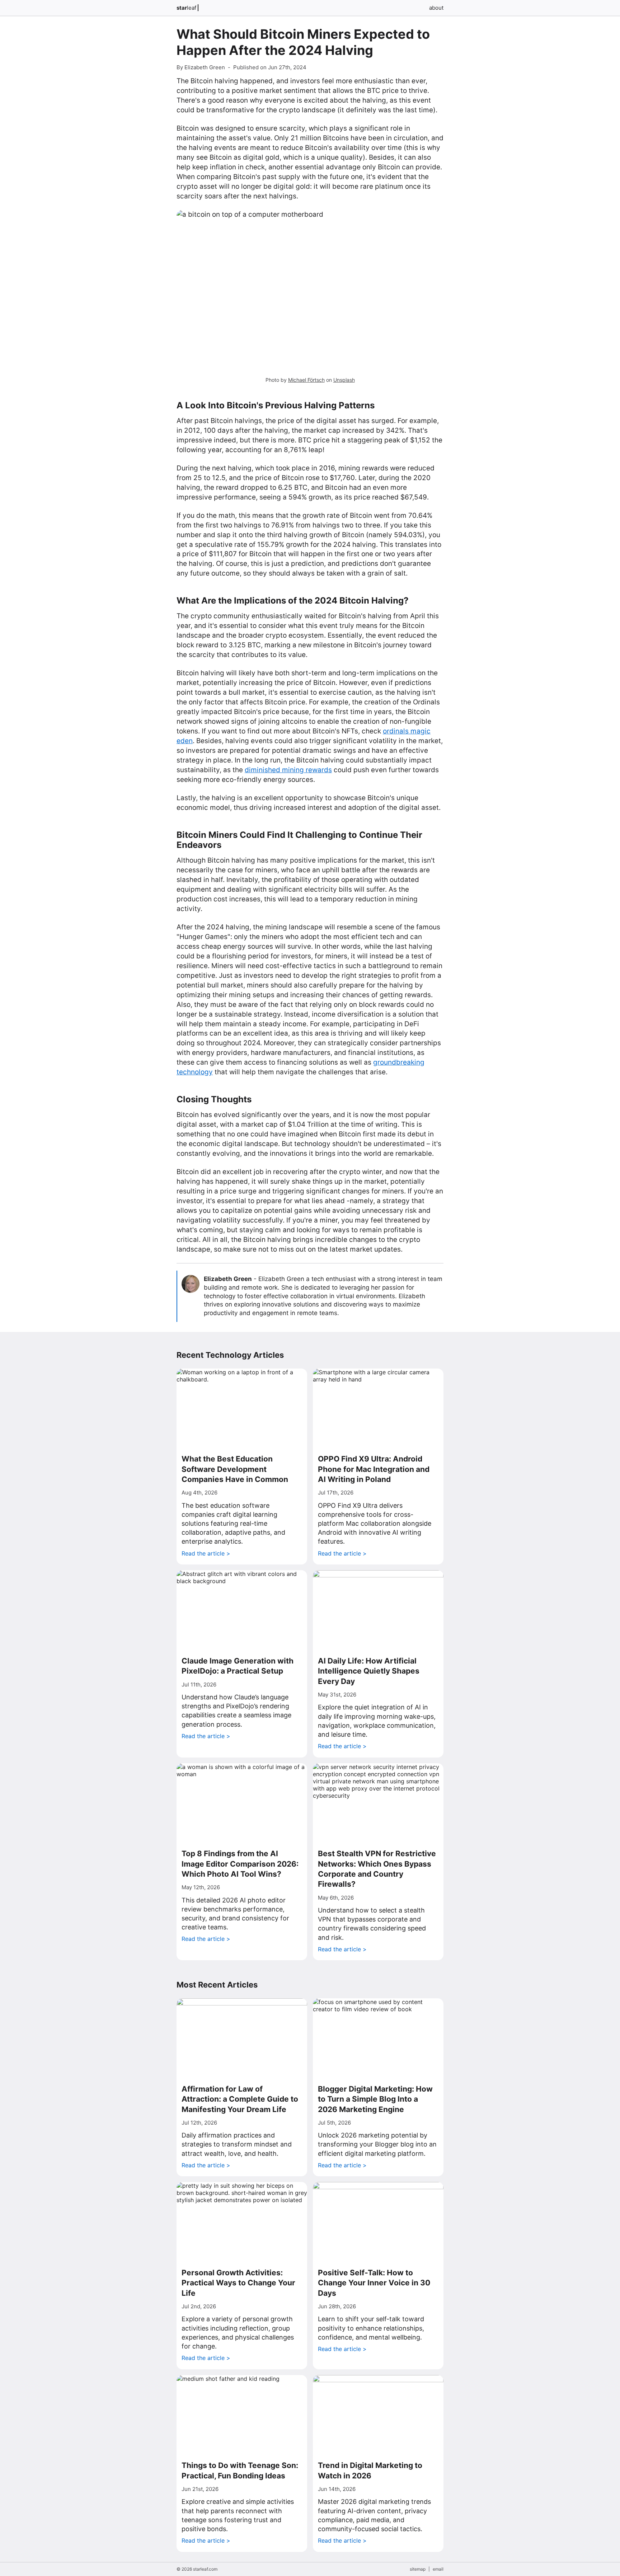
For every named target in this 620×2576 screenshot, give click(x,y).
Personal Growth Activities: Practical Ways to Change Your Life (238, 2283)
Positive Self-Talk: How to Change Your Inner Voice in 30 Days (374, 2283)
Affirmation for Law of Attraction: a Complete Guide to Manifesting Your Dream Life (240, 2099)
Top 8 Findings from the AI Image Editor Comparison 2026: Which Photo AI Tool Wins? (240, 1864)
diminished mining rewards (288, 770)
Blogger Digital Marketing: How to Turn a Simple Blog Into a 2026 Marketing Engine (375, 2099)
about (436, 8)
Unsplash (344, 380)
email (438, 2569)
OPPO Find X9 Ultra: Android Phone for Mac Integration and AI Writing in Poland (374, 1469)
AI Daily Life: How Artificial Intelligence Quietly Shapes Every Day (369, 1671)
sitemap (418, 2569)
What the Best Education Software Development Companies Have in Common (235, 1469)
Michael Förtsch (306, 380)
